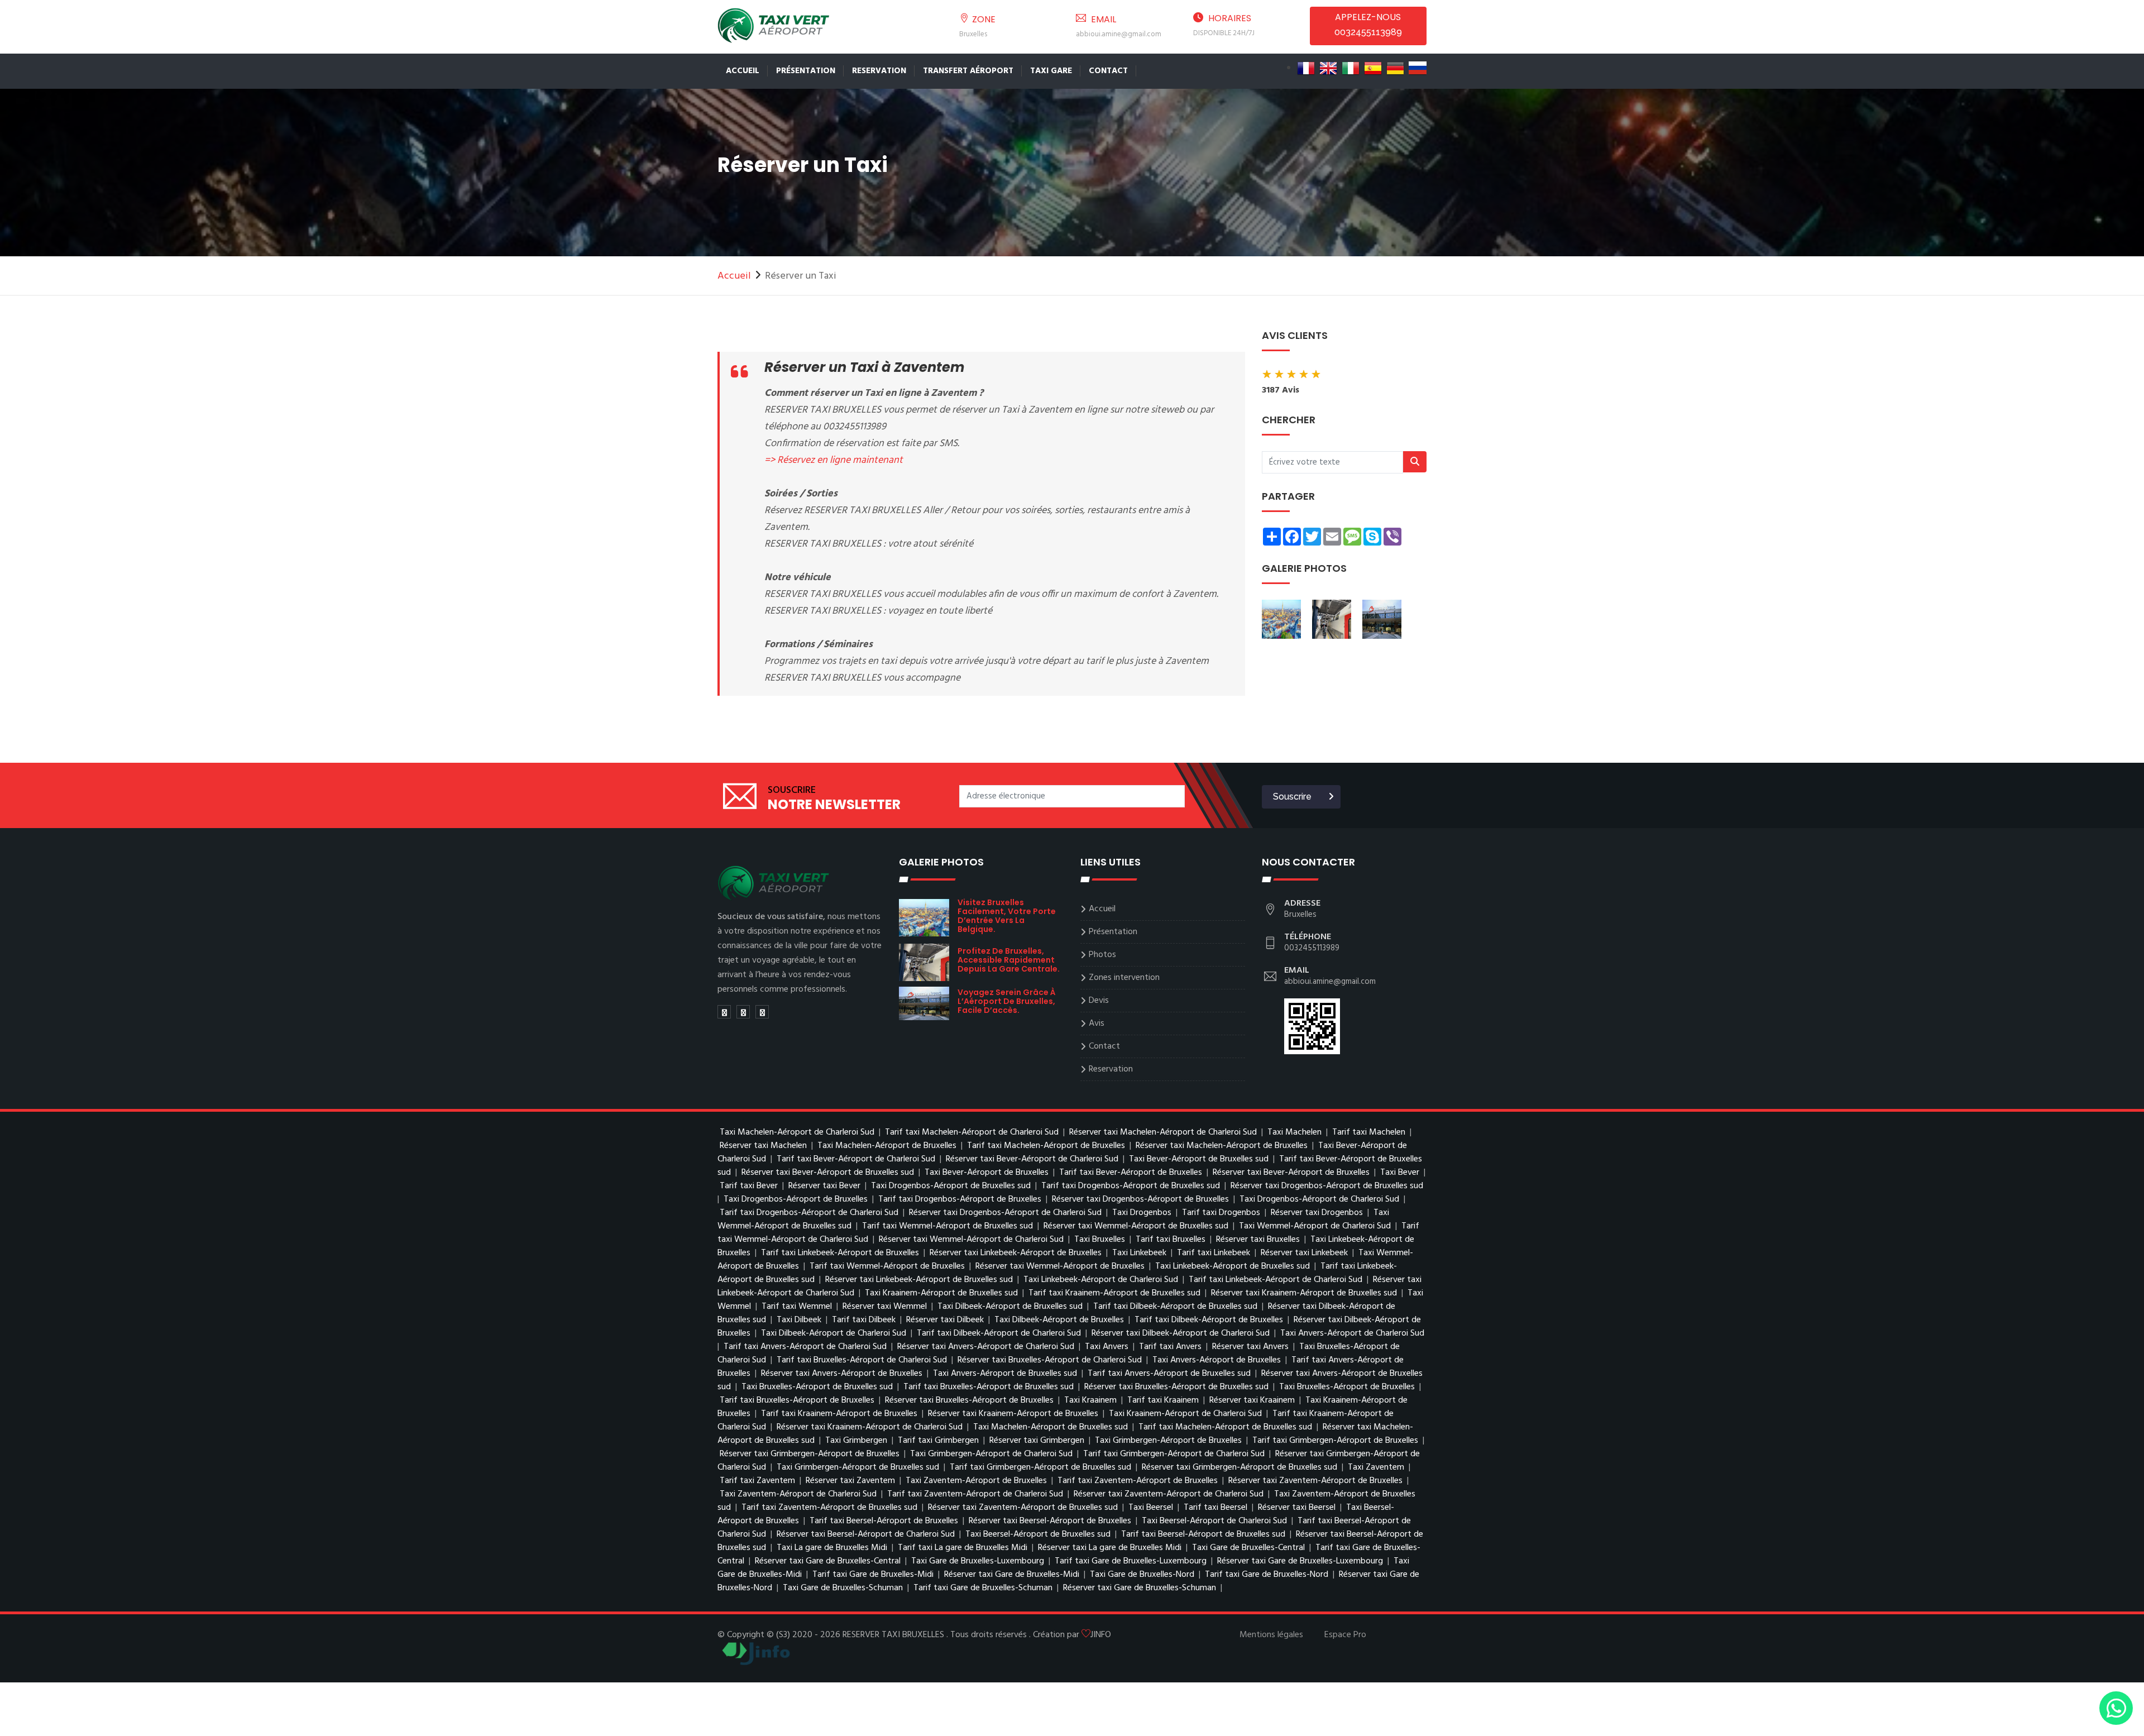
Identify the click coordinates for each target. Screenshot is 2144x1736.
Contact (1108, 71)
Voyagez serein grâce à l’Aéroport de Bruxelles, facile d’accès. (1007, 1001)
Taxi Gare (1051, 71)
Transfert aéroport (968, 71)
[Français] (1306, 68)
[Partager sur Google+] (762, 1012)
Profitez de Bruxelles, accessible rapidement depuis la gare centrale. (1009, 960)
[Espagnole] (1373, 68)
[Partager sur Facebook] (743, 1012)
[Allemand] (1395, 68)
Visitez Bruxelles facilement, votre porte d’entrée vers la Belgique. (1007, 916)
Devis (1099, 1001)
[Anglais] (1328, 68)
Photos (1102, 955)
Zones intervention (1124, 978)
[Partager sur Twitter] (724, 1012)
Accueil (743, 71)
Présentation (806, 71)
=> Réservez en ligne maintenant (834, 460)
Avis (1097, 1024)
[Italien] (1351, 68)
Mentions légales (1271, 1635)
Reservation (879, 71)
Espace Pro (1345, 1635)
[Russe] (1418, 68)
